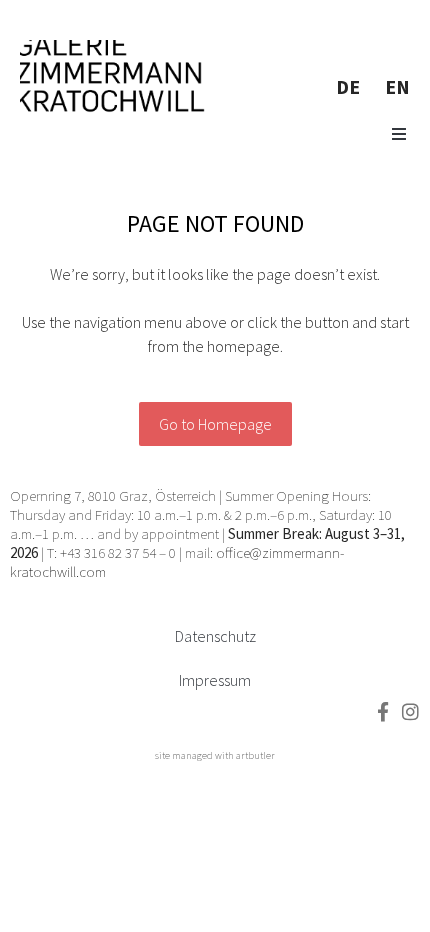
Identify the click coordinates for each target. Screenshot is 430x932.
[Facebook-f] (382, 711)
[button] (399, 134)
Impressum (215, 680)
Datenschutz (215, 636)
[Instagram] (410, 711)
